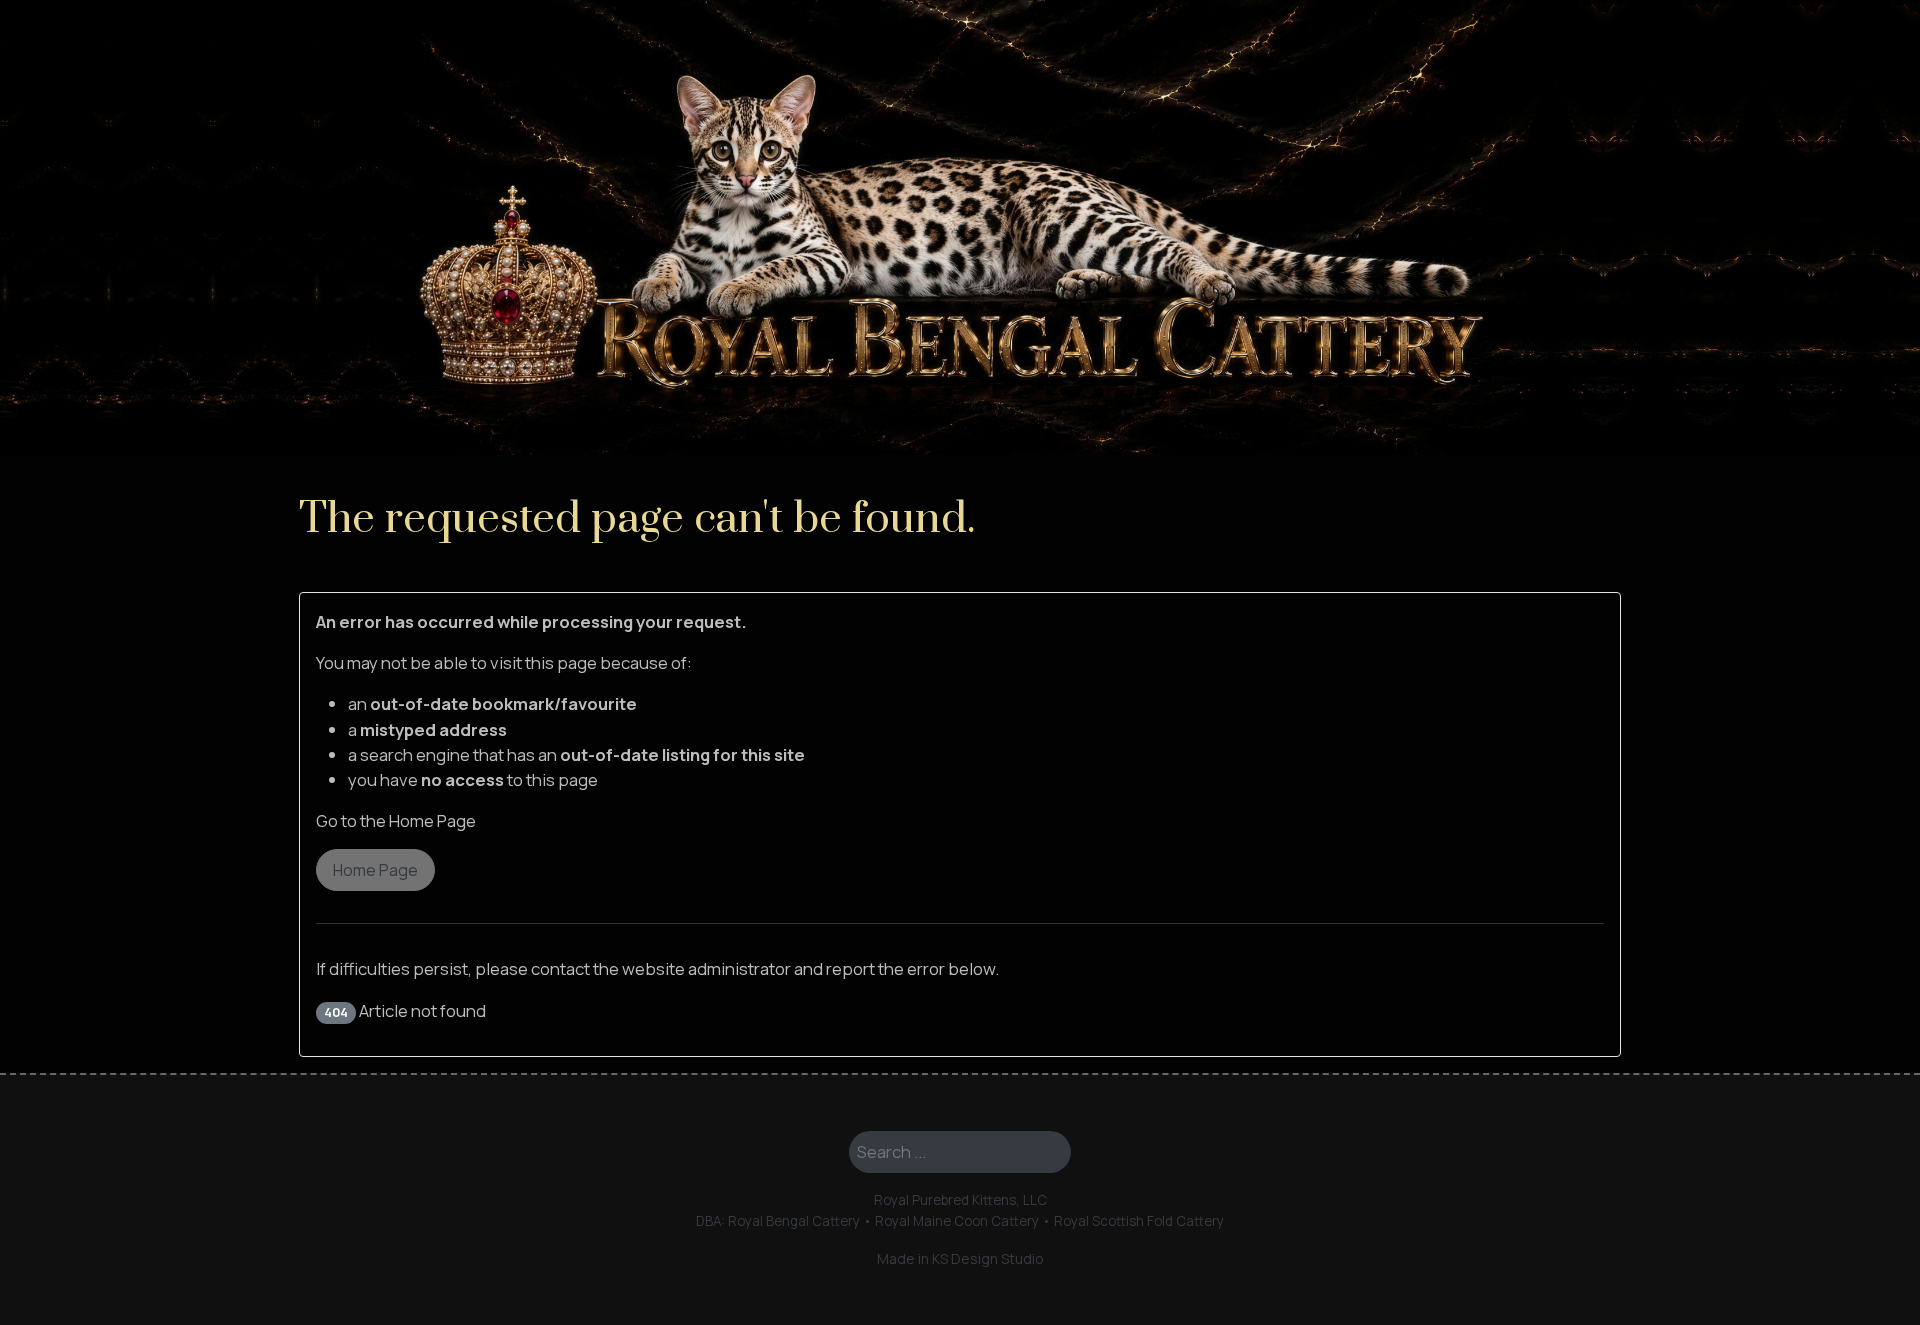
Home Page (375, 870)
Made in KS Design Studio (960, 1258)
